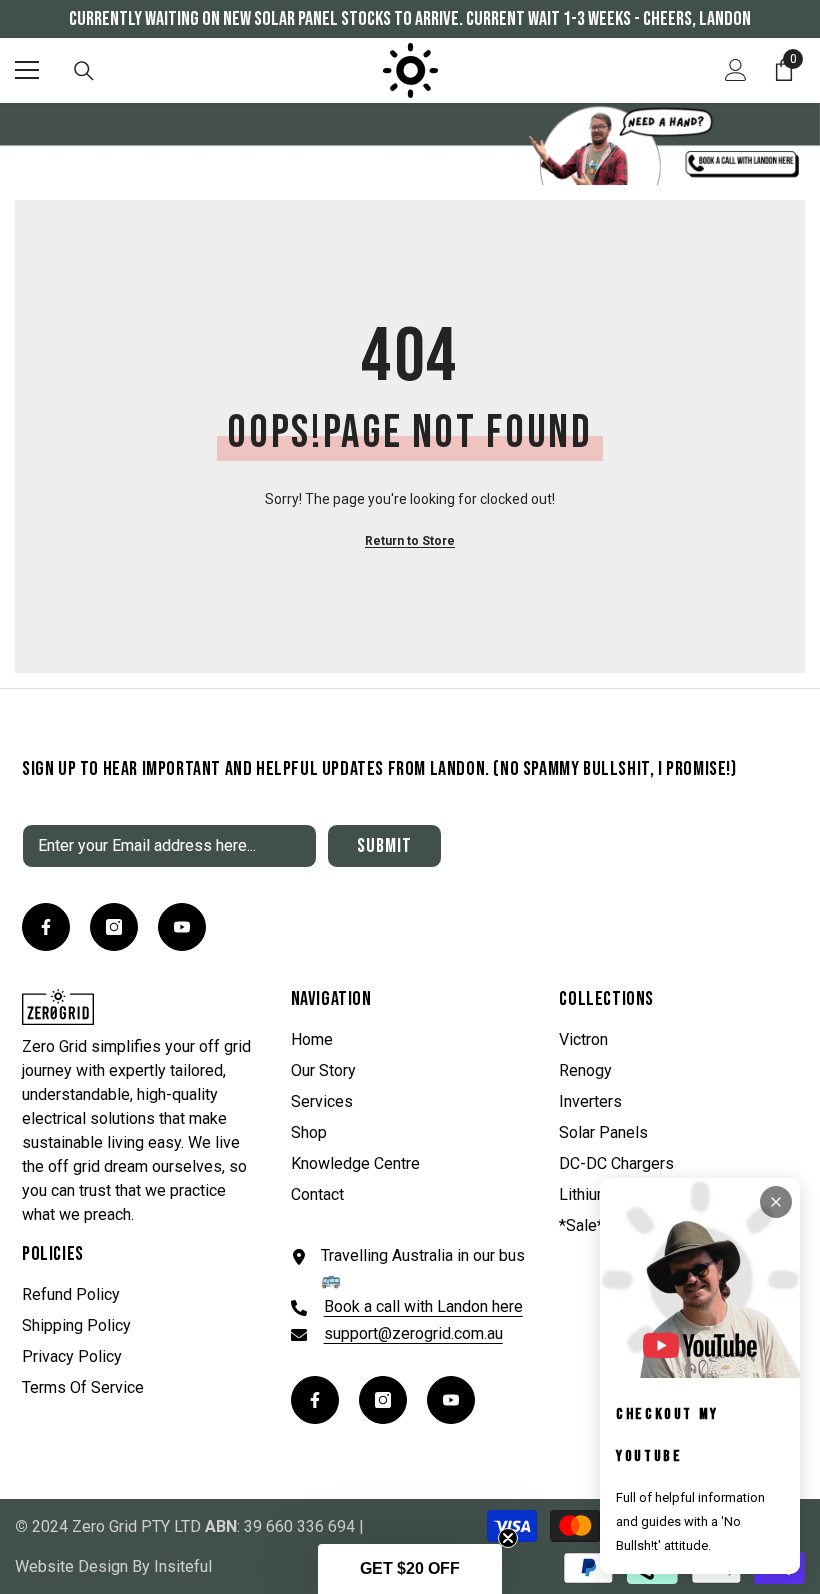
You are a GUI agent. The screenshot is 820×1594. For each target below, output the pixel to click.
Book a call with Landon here (423, 1306)
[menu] (27, 70)
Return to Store (410, 541)
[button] (410, 1569)
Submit (384, 846)
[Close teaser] (508, 1538)
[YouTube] (182, 927)
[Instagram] (114, 927)
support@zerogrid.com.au (413, 1333)
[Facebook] (46, 927)
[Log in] (736, 70)
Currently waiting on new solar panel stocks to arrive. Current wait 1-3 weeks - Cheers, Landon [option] (410, 19)
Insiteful (183, 1566)
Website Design (71, 1566)
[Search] (84, 71)
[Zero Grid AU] (410, 144)
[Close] (776, 1202)
